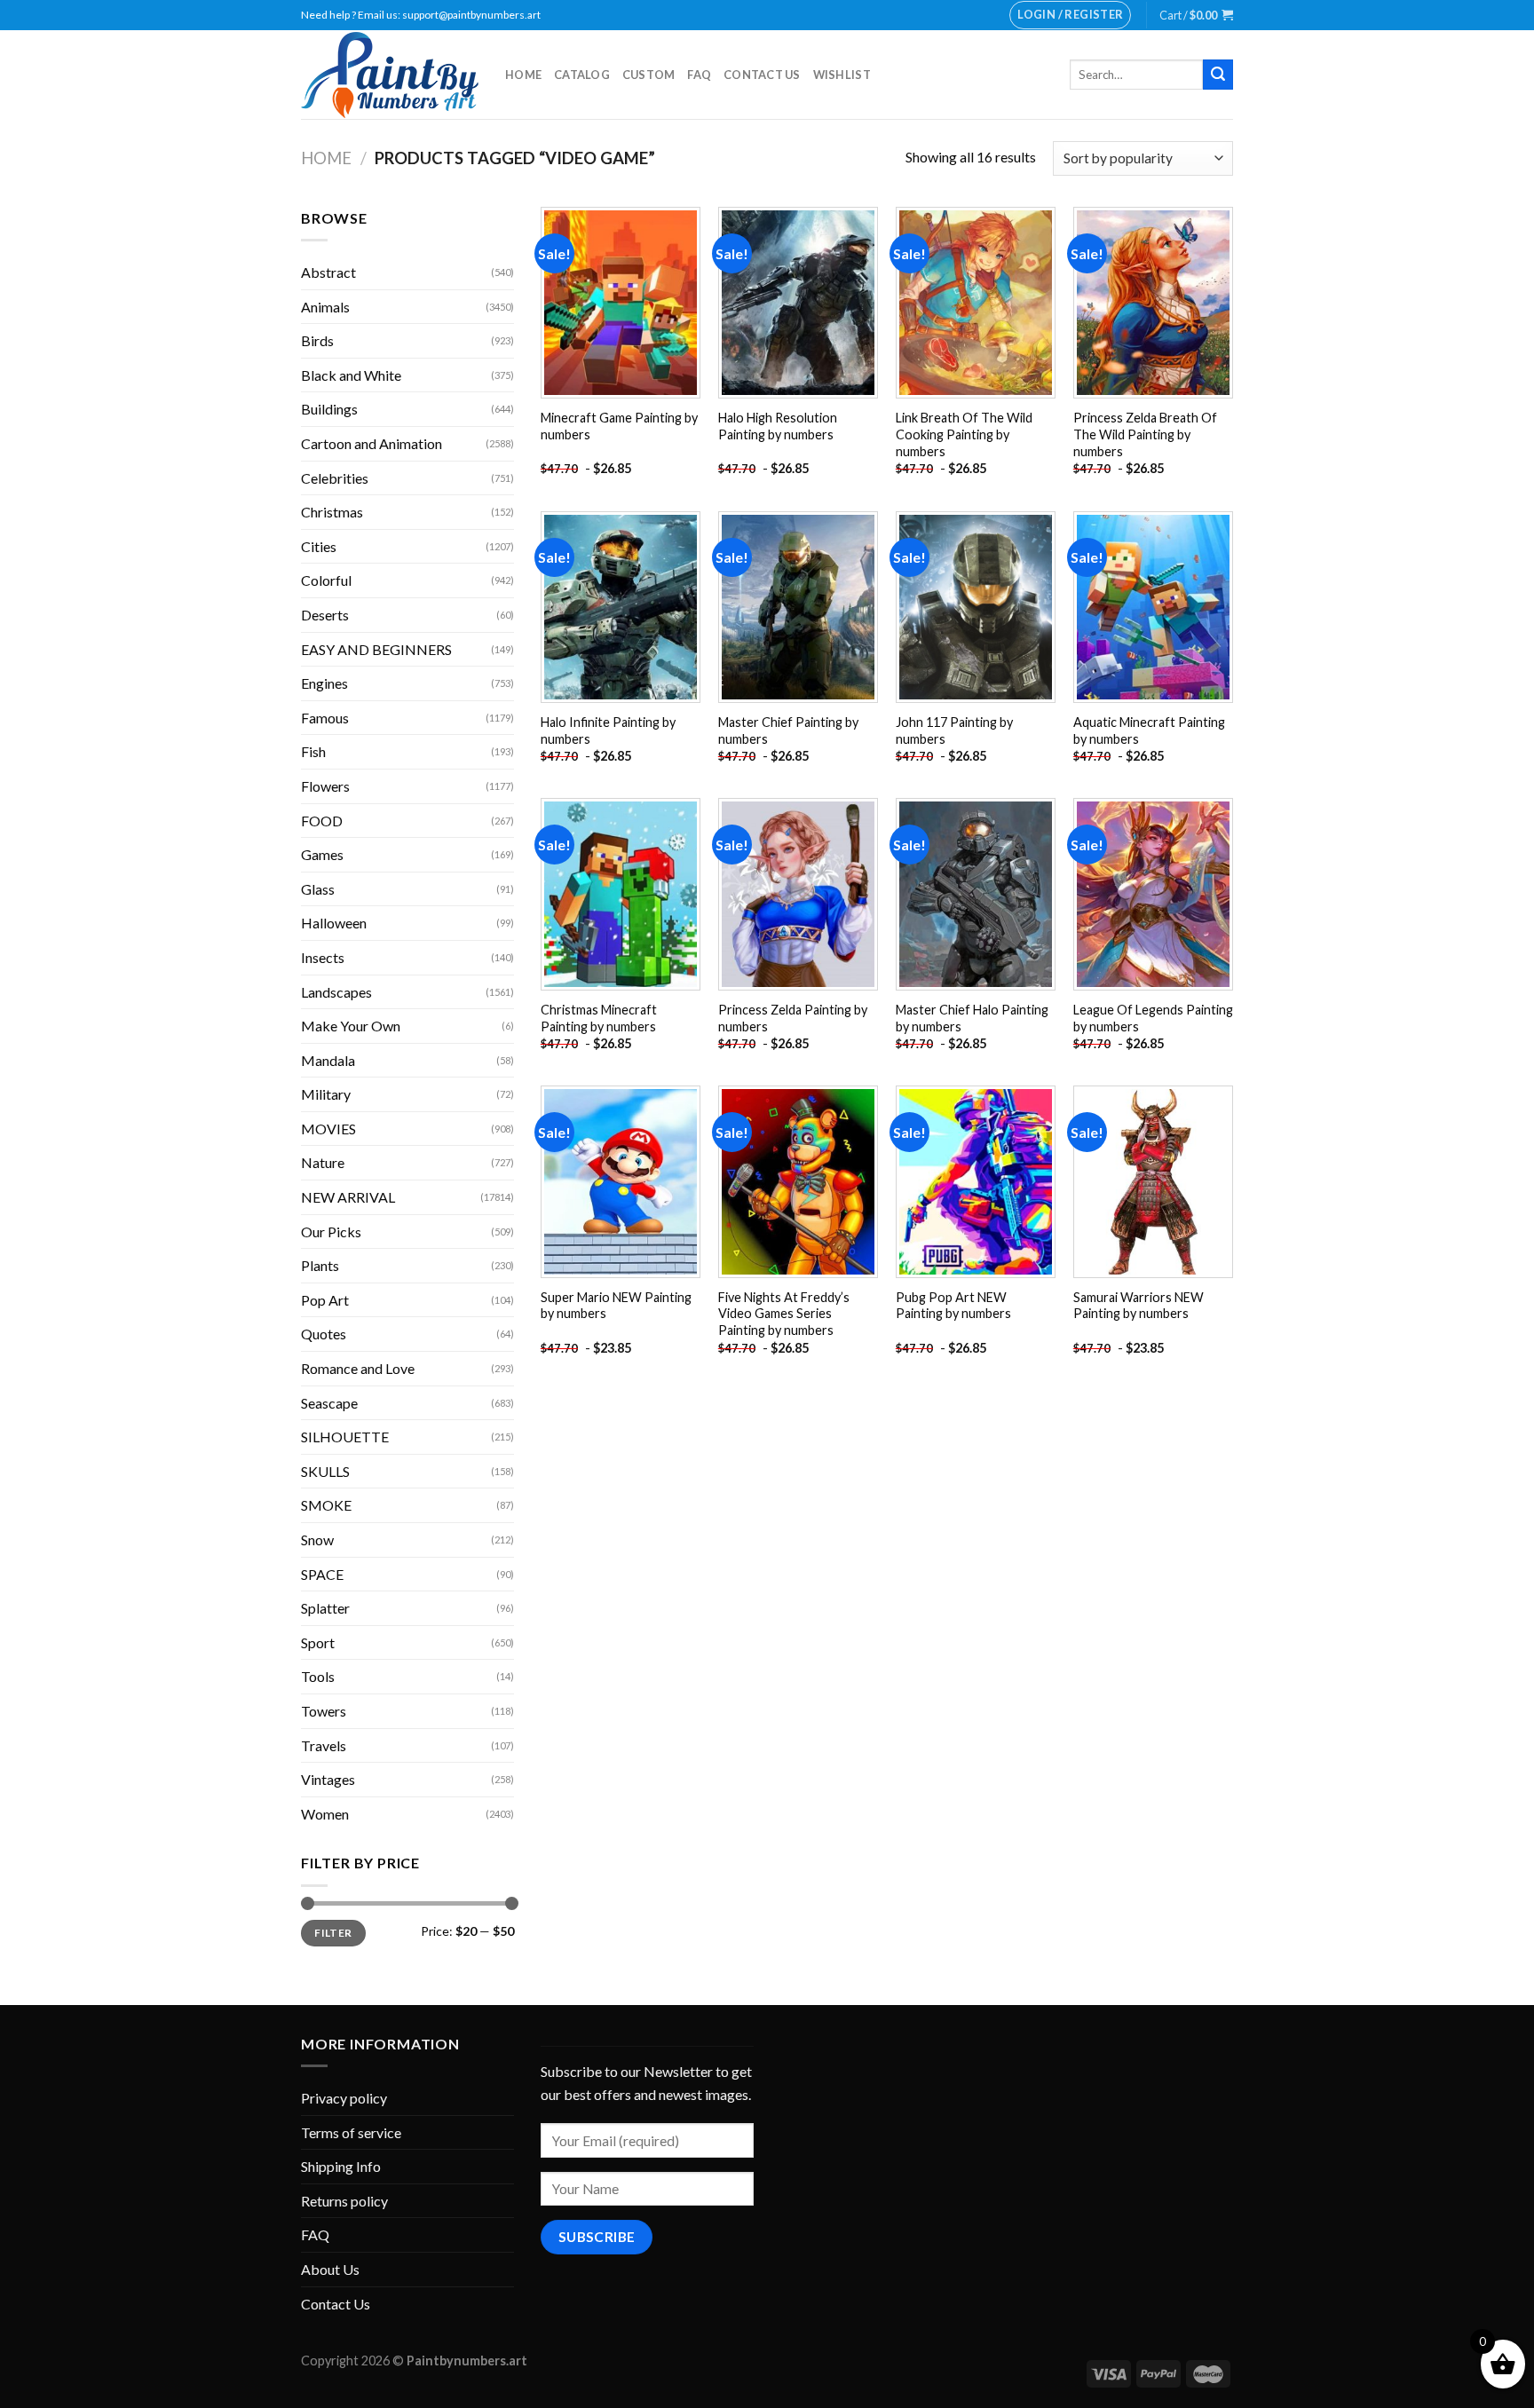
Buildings (329, 409)
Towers (324, 1711)
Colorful (326, 580)
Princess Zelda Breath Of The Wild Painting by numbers (1145, 434)
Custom (649, 75)
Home (523, 75)
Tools (318, 1676)
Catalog (582, 75)
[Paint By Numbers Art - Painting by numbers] (390, 75)
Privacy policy (344, 2098)
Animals (325, 307)
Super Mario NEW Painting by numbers (616, 1306)
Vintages (328, 1779)
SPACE (322, 1574)
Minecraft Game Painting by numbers (619, 426)
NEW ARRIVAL (348, 1197)
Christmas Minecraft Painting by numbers (599, 1018)
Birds (317, 340)
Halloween (334, 923)
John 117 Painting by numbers (954, 730)
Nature (323, 1162)
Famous (325, 718)
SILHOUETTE (345, 1437)
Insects (323, 957)
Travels (324, 1745)
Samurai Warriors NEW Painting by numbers (1139, 1306)
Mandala (328, 1060)
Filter (333, 1933)
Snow (317, 1540)
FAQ (699, 75)
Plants (320, 1265)
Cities (319, 546)
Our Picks (331, 1232)
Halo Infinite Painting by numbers (608, 730)
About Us (330, 2269)
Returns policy (344, 2201)
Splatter (325, 1608)
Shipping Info (341, 2166)
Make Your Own (351, 1026)
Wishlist (842, 75)
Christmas (332, 512)
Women (325, 1814)
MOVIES (328, 1129)
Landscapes (336, 992)
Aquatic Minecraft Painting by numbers (1149, 730)
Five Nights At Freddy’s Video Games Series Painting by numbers (784, 1314)
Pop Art (325, 1300)
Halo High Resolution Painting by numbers (778, 426)
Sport (318, 1642)
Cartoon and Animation (372, 443)
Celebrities (335, 478)
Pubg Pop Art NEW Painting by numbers (953, 1306)
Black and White (351, 375)
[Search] (1218, 75)
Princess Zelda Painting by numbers (793, 1018)
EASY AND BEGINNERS (376, 649)
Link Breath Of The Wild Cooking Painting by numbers (964, 434)
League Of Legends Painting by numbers (1153, 1018)
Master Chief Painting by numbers (788, 730)
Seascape (329, 1403)
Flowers (325, 786)
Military (326, 1094)
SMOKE (326, 1505)
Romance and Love (358, 1368)
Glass (318, 889)
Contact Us (762, 75)
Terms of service (351, 2132)
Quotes (324, 1334)
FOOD (322, 821)
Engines (324, 683)
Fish (313, 751)
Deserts (325, 615)
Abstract (328, 272)
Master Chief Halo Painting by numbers (972, 1018)
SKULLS (325, 1471)
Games (322, 854)
